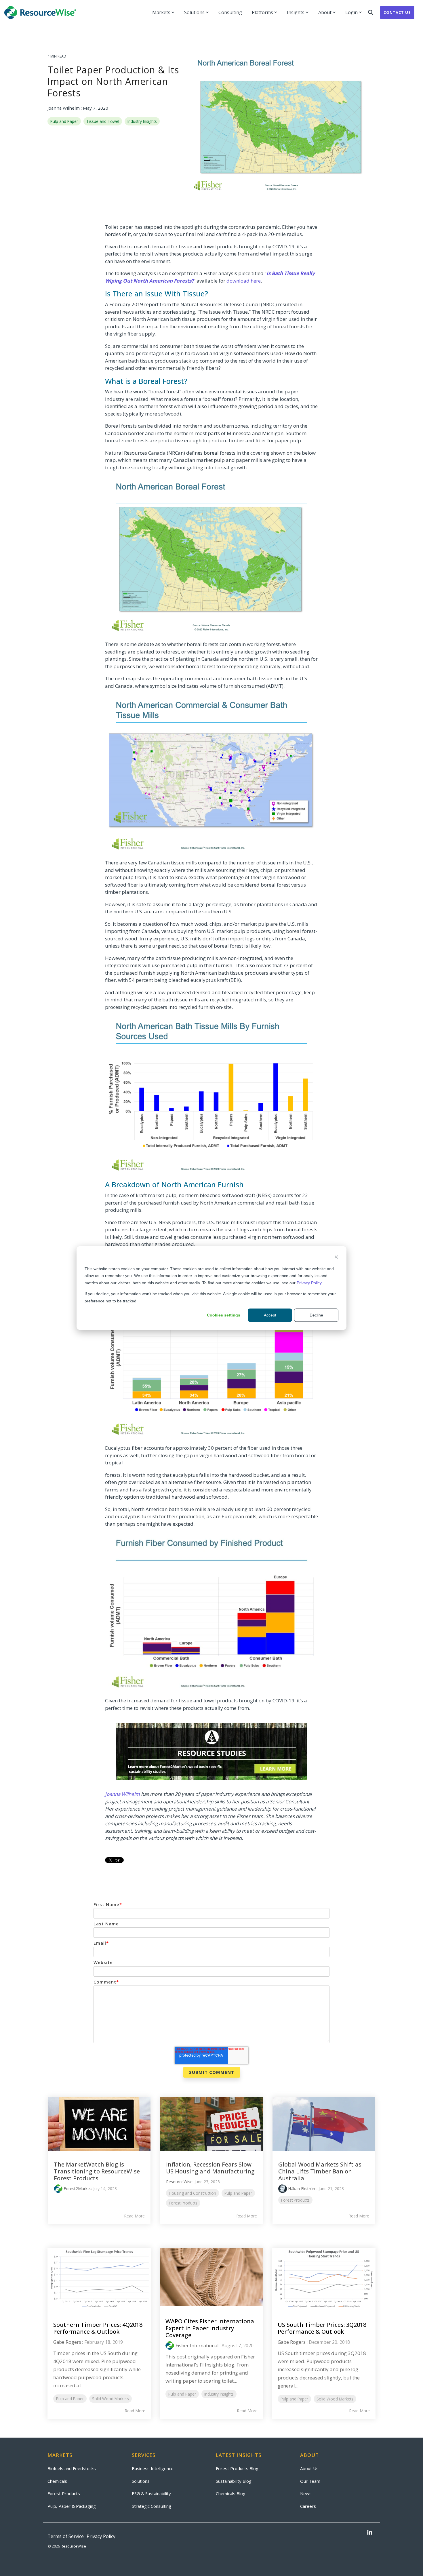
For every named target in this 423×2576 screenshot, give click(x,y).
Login (351, 12)
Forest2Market (77, 2189)
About (325, 12)
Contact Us (397, 12)
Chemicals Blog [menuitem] (231, 2493)
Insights (296, 12)
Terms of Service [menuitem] (66, 2536)
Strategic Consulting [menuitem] (152, 2506)
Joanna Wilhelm (64, 108)
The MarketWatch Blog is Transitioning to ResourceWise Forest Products (97, 2171)
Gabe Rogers (67, 2342)
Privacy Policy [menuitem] (101, 2536)
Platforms (262, 12)
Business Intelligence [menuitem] (153, 2468)
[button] (370, 2533)
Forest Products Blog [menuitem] (237, 2468)
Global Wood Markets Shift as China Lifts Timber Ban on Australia (320, 2171)
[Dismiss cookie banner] (336, 1258)
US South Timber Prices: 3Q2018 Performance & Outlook (322, 2328)
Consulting (230, 12)
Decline (316, 1315)
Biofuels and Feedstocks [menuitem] (72, 2468)
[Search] (371, 13)
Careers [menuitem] (308, 2506)
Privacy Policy (309, 1283)
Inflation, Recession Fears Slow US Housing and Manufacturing (210, 2168)
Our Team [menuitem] (310, 2481)
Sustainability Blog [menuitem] (234, 2481)
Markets (161, 12)
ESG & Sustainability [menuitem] (151, 2493)
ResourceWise (179, 2182)
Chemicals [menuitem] (57, 2481)
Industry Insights (142, 121)
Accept (270, 1315)
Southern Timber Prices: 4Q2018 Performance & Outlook (98, 2328)
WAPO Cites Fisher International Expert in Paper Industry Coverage (211, 2328)
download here (244, 281)
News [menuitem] (306, 2493)
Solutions (194, 12)
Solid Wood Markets (110, 2399)
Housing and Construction (193, 2193)
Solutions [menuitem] (141, 2481)
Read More (134, 2216)
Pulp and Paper (64, 121)
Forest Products (183, 2203)
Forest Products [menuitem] (64, 2493)
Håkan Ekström (302, 2189)
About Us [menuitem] (309, 2468)
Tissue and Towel (103, 121)
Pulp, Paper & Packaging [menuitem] (72, 2506)
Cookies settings (224, 1315)
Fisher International (197, 2346)
